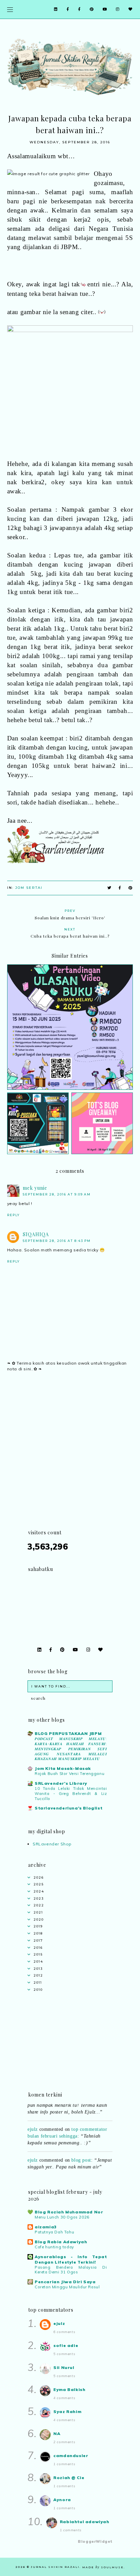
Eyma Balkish (69, 2389)
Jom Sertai (29, 888)
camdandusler (71, 2456)
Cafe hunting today (54, 2247)
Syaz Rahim (67, 2411)
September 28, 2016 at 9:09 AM (57, 1194)
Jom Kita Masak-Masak (63, 1768)
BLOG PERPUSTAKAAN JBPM (68, 1733)
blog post (81, 2155)
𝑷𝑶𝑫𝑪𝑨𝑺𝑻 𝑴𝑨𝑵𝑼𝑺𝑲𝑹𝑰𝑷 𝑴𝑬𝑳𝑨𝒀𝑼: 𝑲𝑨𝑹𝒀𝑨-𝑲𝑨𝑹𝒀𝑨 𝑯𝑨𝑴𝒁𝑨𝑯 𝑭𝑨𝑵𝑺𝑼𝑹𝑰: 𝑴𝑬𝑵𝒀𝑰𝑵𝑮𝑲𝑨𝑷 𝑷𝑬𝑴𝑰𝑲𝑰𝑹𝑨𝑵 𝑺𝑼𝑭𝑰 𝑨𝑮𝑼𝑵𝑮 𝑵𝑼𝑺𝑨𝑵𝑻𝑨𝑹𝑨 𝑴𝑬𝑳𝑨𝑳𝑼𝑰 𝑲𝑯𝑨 (71, 1749)
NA (57, 2434)
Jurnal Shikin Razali (55, 2567)
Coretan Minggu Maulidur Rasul (67, 2287)
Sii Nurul (64, 2367)
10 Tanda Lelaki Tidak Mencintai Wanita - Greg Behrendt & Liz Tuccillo (71, 1794)
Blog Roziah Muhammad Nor (69, 2212)
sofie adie (66, 2345)
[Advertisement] (70, 1459)
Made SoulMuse (103, 2567)
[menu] (10, 9)
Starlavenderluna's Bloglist (68, 1808)
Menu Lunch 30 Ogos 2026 (62, 2217)
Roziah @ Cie (69, 2478)
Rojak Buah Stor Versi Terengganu (69, 1774)
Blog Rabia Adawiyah (61, 2242)
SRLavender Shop (52, 1844)
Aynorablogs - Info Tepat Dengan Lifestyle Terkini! (71, 2259)
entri (94, 284)
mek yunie (35, 1188)
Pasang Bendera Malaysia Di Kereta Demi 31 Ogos (71, 2270)
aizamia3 (46, 2227)
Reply (13, 1215)
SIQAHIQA (36, 1234)
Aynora (62, 2500)
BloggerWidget (95, 2541)
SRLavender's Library (61, 1783)
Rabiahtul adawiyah (85, 2522)
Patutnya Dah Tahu (54, 2232)
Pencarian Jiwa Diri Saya (65, 2282)
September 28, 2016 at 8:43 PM (57, 1241)
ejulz (33, 2124)
